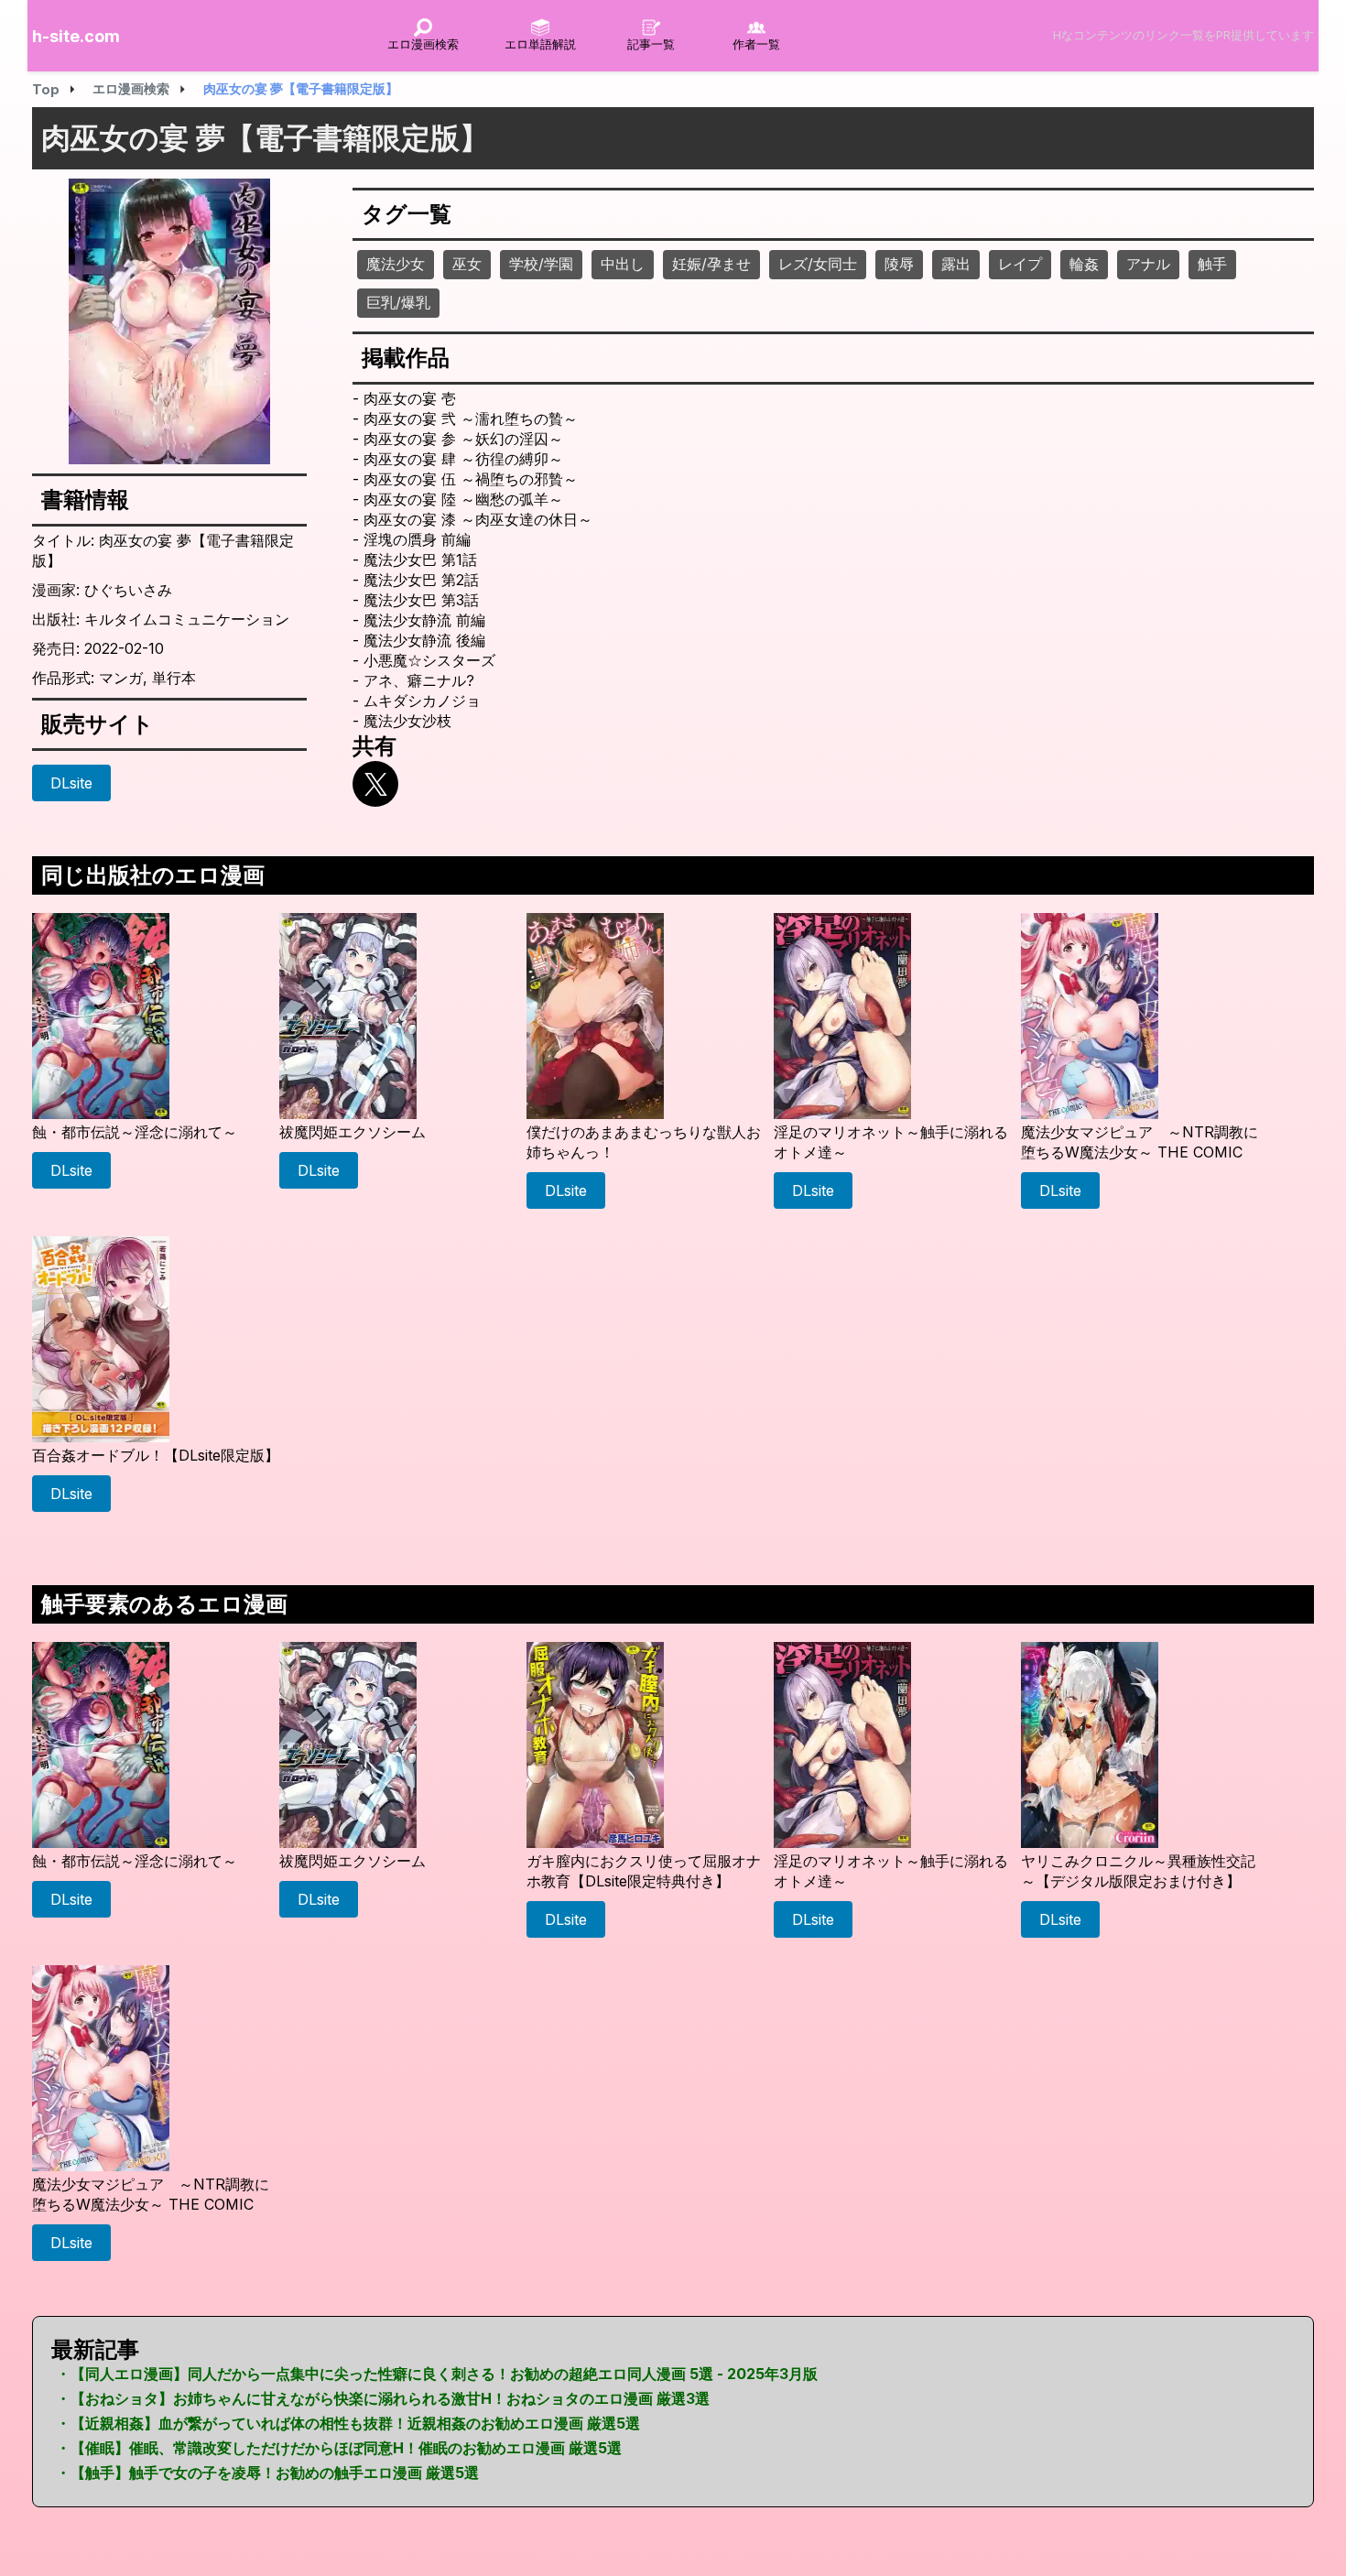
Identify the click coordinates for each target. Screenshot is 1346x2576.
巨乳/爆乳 (398, 302)
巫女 (467, 264)
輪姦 (1084, 264)
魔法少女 (396, 264)
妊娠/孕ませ (711, 264)
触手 (1212, 264)
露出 (956, 264)
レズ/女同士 (818, 264)
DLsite (71, 783)
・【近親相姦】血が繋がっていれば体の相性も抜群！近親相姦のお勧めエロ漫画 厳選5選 (348, 2423)
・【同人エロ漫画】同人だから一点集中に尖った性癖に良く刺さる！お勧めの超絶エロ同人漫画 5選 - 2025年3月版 (437, 2374)
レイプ (1020, 264)
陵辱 (899, 264)
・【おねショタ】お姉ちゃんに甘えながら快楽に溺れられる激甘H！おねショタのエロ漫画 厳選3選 (383, 2398)
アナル (1148, 264)
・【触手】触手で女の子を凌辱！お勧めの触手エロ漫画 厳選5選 (267, 2473)
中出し (623, 264)
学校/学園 (541, 264)
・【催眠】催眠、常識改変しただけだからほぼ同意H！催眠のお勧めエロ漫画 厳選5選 (339, 2448)
